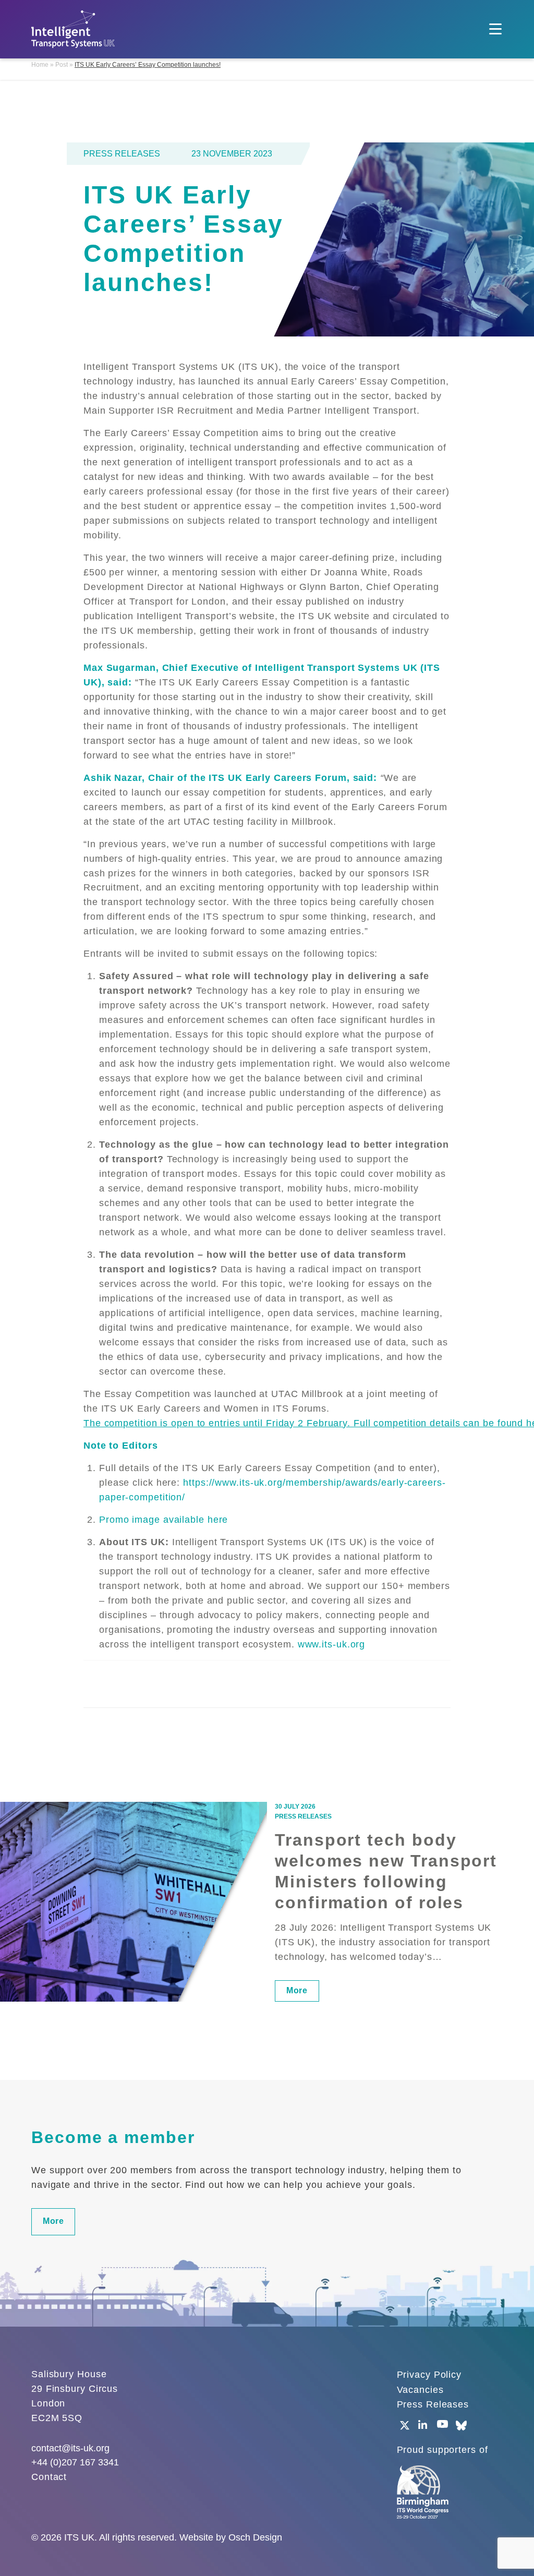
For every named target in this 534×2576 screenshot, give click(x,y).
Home (40, 65)
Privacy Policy (429, 2375)
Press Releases (433, 2404)
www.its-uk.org (332, 1644)
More (297, 1990)
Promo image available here (163, 1520)
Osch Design (255, 2537)
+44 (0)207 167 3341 (75, 2462)
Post (62, 65)
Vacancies (420, 2390)
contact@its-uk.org (70, 2448)
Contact (49, 2477)
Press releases (122, 154)
